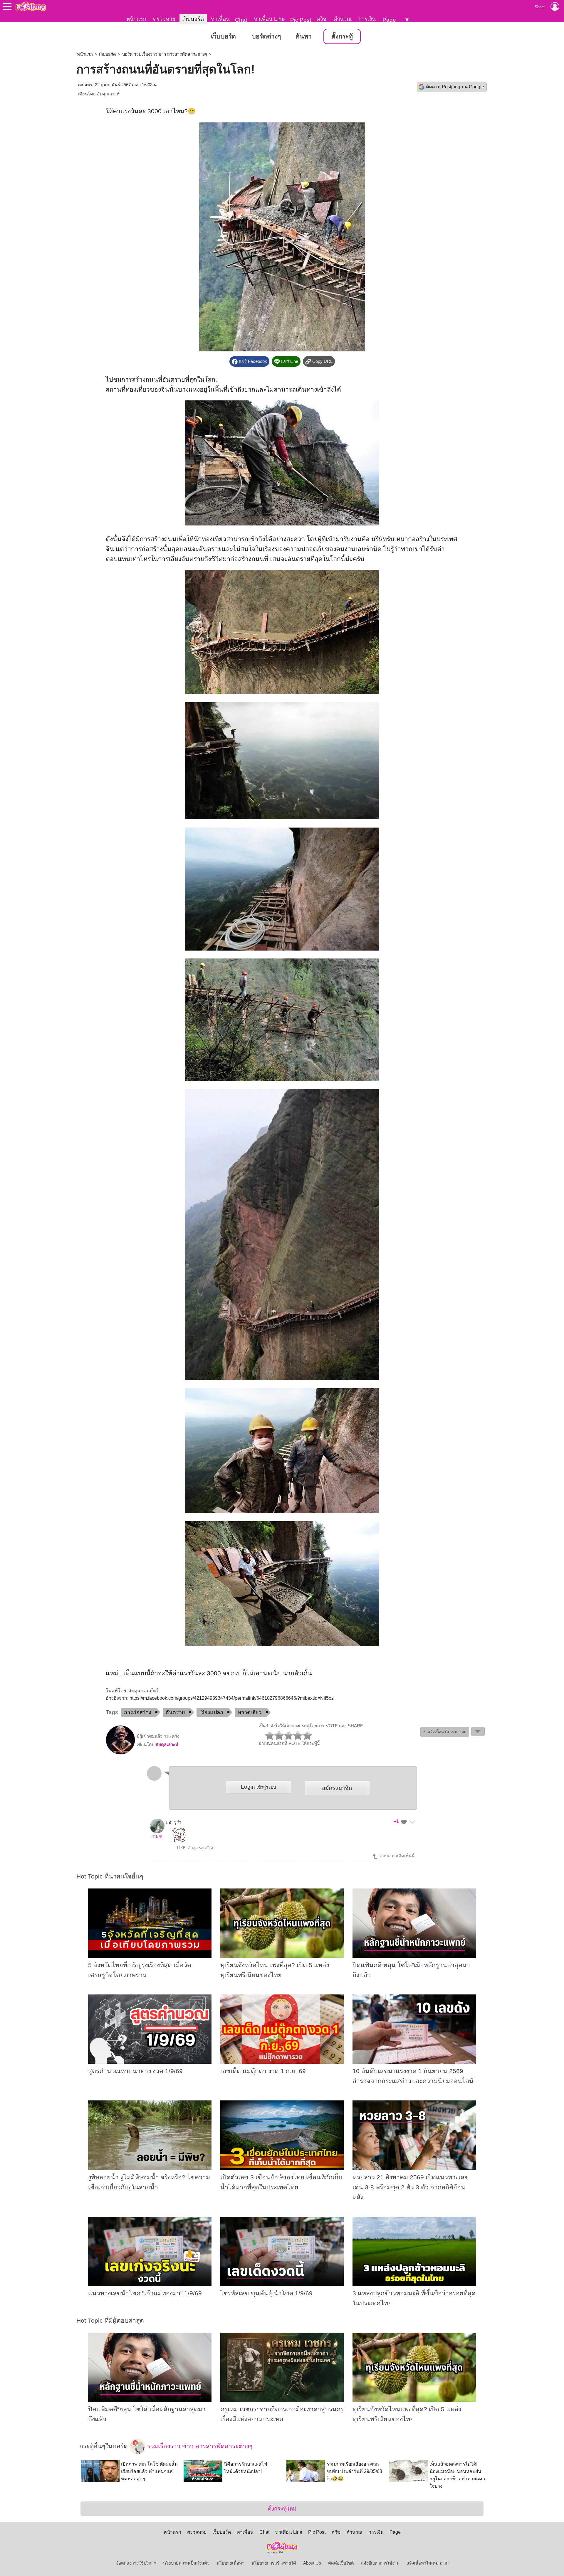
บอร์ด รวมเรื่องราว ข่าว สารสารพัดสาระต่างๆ (165, 54)
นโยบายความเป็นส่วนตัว (186, 2563)
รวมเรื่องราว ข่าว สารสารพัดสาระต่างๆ (199, 2446)
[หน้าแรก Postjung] (31, 6)
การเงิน (367, 19)
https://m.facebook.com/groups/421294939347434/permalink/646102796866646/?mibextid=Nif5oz (232, 1698)
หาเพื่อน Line (269, 19)
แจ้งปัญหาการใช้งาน (380, 2563)
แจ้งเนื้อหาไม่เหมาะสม (428, 2563)
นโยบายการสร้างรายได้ (274, 2563)
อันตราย (175, 1712)
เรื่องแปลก (211, 1712)
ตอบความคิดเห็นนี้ (396, 1856)
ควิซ (322, 19)
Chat (241, 20)
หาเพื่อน (220, 19)
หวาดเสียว (250, 1712)
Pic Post (301, 20)
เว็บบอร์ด (193, 19)
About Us (312, 2563)
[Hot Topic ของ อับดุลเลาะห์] (120, 1753)
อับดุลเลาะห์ (108, 94)
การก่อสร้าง (138, 1712)
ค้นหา (304, 36)
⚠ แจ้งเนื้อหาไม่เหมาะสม (445, 1732)
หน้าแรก (136, 19)
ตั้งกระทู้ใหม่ (282, 2509)
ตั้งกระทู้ (342, 36)
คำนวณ (343, 19)
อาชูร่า (175, 1822)
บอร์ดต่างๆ (266, 36)
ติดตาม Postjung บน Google (455, 87)
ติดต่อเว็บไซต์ (341, 2563)
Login (258, 1787)
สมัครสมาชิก (337, 1788)
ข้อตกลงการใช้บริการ (136, 2563)
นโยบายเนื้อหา (230, 2563)
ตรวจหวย (164, 19)
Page (389, 20)
